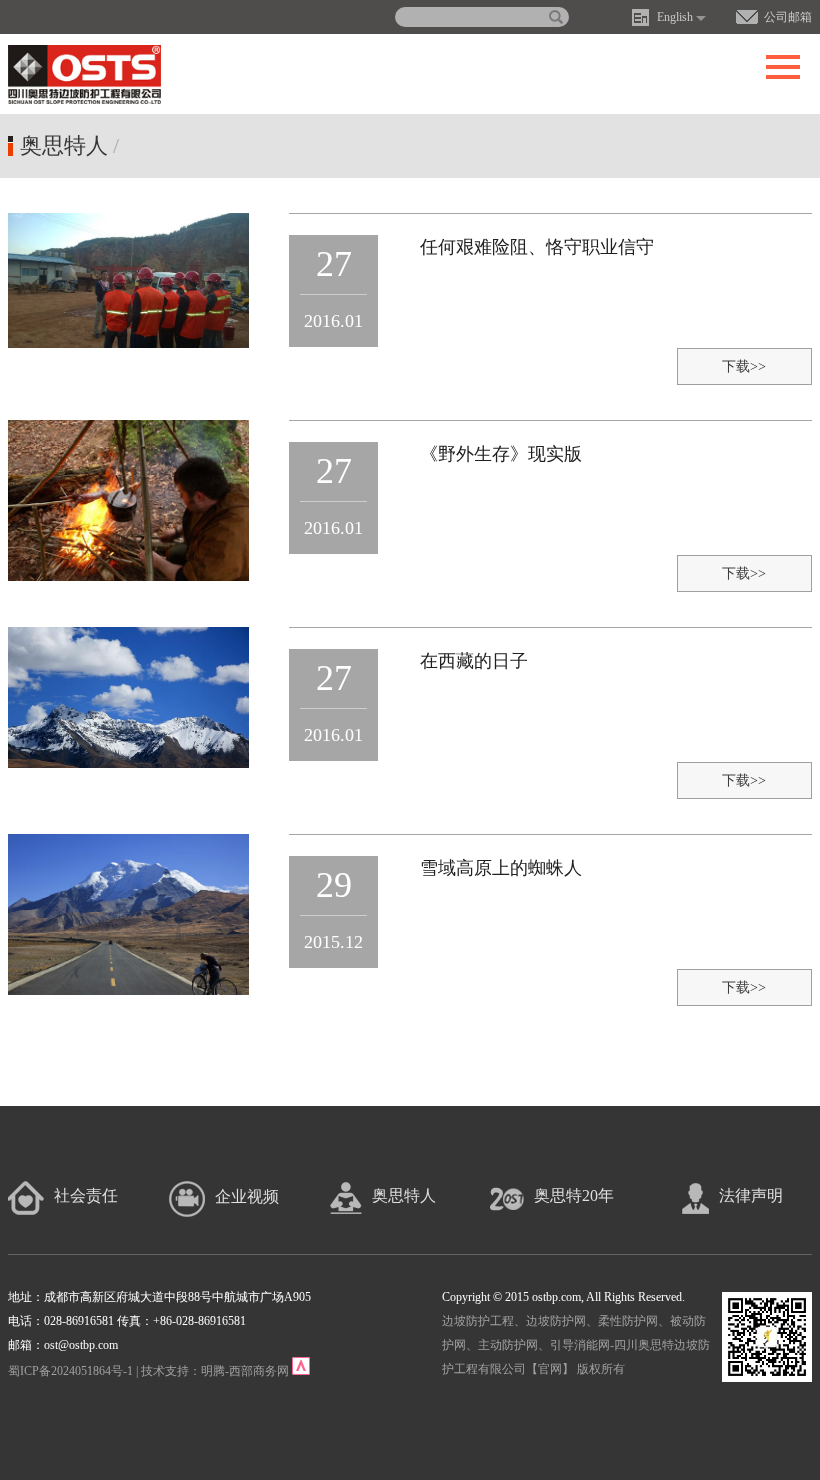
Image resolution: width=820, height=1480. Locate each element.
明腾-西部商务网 (245, 1371)
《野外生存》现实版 (501, 454)
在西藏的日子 (474, 661)
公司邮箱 (788, 17)
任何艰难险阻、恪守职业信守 (537, 247)
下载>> (744, 366)
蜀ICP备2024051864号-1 (70, 1371)
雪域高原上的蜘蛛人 (501, 868)
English (675, 17)
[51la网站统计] (301, 1371)
